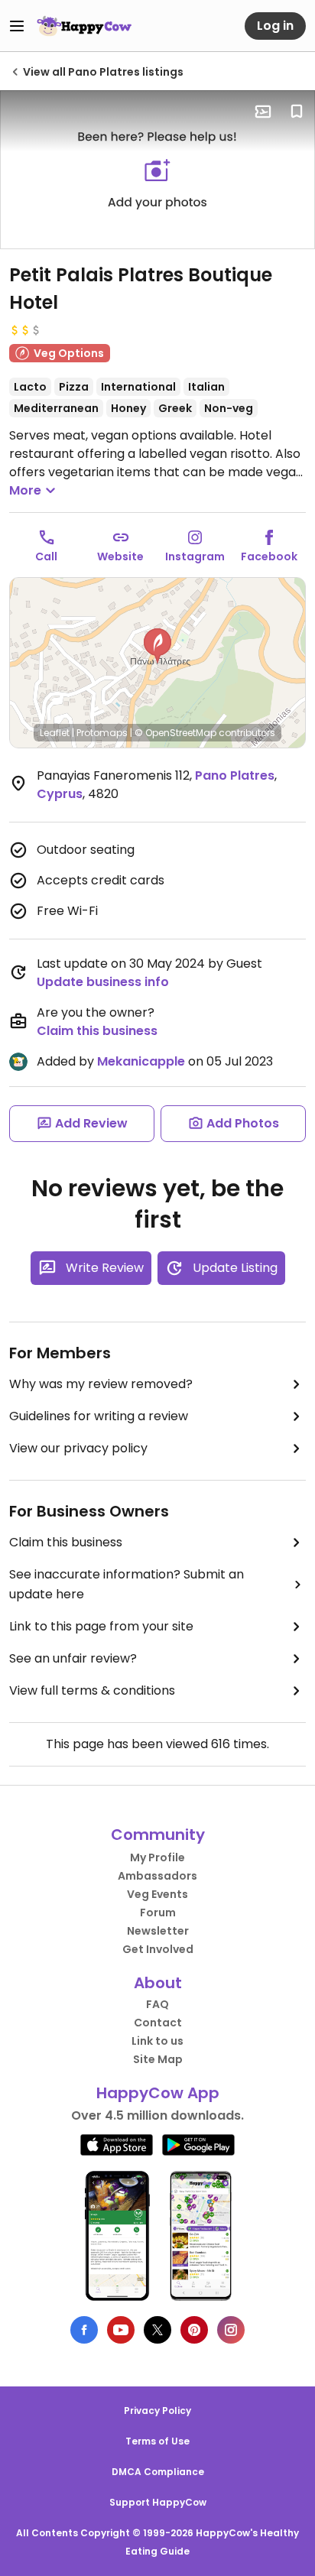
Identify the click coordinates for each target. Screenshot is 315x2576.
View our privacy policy (78, 1448)
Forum (158, 1913)
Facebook (269, 556)
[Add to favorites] (297, 112)
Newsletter (158, 1931)
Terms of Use (157, 2441)
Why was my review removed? (101, 1384)
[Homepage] (84, 26)
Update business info (103, 982)
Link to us (157, 2041)
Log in (275, 26)
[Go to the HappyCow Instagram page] (231, 2330)
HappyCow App (158, 2093)
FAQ (157, 2004)
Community (158, 1835)
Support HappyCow (158, 2502)
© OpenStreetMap (175, 733)
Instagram (195, 556)
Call (46, 556)
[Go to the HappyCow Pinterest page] (194, 2330)
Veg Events (157, 1894)
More (25, 490)
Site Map (158, 2059)
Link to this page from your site (101, 1626)
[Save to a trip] (263, 112)
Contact (158, 2023)
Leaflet (55, 733)
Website (120, 556)
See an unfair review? (73, 1658)
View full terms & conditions (92, 1690)
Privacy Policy (157, 2411)
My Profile (157, 1857)
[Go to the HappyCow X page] (157, 2330)
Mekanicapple (141, 1061)
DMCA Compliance (158, 2472)
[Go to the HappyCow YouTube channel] (121, 2330)
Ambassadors (157, 1876)
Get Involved (158, 1949)
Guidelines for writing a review (99, 1416)
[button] (157, 646)
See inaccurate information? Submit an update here (127, 1584)
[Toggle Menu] (17, 26)
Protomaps (102, 733)
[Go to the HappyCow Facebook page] (84, 2330)
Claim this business (97, 1031)
